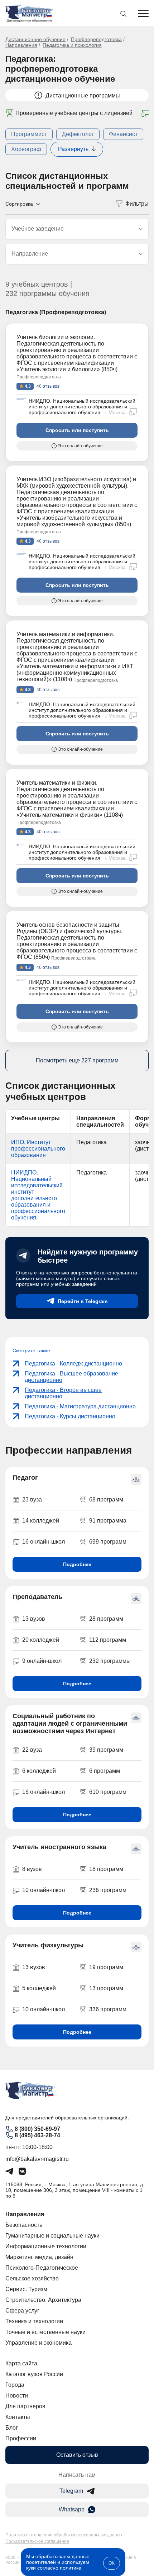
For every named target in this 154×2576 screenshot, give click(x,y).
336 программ (108, 2009)
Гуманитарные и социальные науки (52, 2236)
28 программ (106, 1619)
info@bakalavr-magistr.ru (37, 2159)
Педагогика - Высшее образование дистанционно (71, 1377)
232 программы (110, 1661)
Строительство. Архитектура (43, 2300)
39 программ (106, 1750)
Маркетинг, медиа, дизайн (39, 2257)
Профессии (21, 2438)
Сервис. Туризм (26, 2289)
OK (112, 2563)
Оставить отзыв (77, 2455)
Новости (17, 2396)
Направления (21, 45)
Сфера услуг (22, 2311)
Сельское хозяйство (32, 2278)
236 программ (108, 1890)
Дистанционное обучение (35, 39)
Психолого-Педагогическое (42, 2268)
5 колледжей (39, 1988)
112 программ (108, 1640)
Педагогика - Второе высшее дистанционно (63, 1393)
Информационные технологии (46, 2246)
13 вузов (34, 1619)
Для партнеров (25, 2406)
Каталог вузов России (34, 2374)
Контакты (18, 2417)
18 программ (106, 1869)
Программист (29, 134)
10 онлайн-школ (44, 1890)
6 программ (105, 1771)
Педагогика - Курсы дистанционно (70, 1416)
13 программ (106, 1988)
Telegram (71, 2491)
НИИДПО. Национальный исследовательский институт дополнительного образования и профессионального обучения (82, 407)
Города (15, 2385)
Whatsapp (72, 2509)
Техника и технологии (34, 2321)
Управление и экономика (38, 2343)
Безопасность (24, 2225)
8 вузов (32, 1869)
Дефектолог (78, 134)
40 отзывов (47, 386)
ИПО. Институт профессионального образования (38, 1149)
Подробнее (77, 1564)
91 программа (108, 1521)
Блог (12, 2428)
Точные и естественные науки (45, 2332)
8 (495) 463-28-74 (37, 2135)
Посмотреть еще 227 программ (77, 1060)
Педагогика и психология (72, 45)
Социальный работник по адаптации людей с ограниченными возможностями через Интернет (70, 1724)
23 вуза (32, 1500)
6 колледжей (39, 1771)
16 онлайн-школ (44, 1542)
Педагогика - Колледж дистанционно (73, 1364)
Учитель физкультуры (48, 1945)
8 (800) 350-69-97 (37, 2129)
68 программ (106, 1500)
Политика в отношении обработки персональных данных (64, 2535)
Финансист (123, 134)
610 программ (108, 1792)
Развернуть (73, 149)
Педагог (25, 1478)
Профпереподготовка (96, 39)
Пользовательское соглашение (37, 2541)
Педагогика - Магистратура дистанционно (80, 1406)
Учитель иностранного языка (59, 1847)
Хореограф (26, 149)
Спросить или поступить (77, 430)
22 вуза (32, 1750)
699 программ (108, 1542)
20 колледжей (41, 1640)
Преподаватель (37, 1597)
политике (71, 2568)
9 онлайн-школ (42, 1661)
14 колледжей (41, 1521)
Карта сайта (21, 2363)
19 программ (106, 1967)
